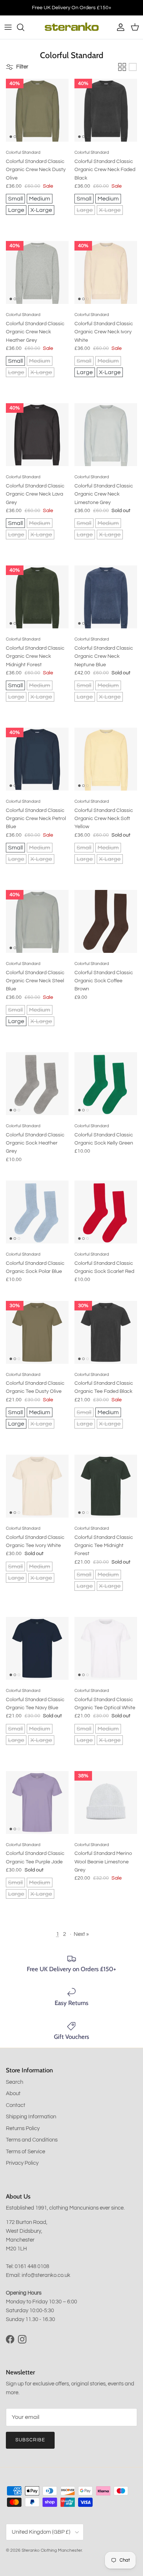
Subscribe (30, 2440)
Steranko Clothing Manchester (52, 2550)
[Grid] (122, 67)
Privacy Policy (22, 2163)
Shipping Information (31, 2117)
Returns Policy (23, 2128)
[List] (133, 67)
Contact (16, 2105)
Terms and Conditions (32, 2140)
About (13, 2094)
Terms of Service (25, 2152)
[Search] (24, 27)
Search (14, 2082)
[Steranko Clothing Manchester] (72, 27)
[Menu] (8, 27)
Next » (81, 1934)
